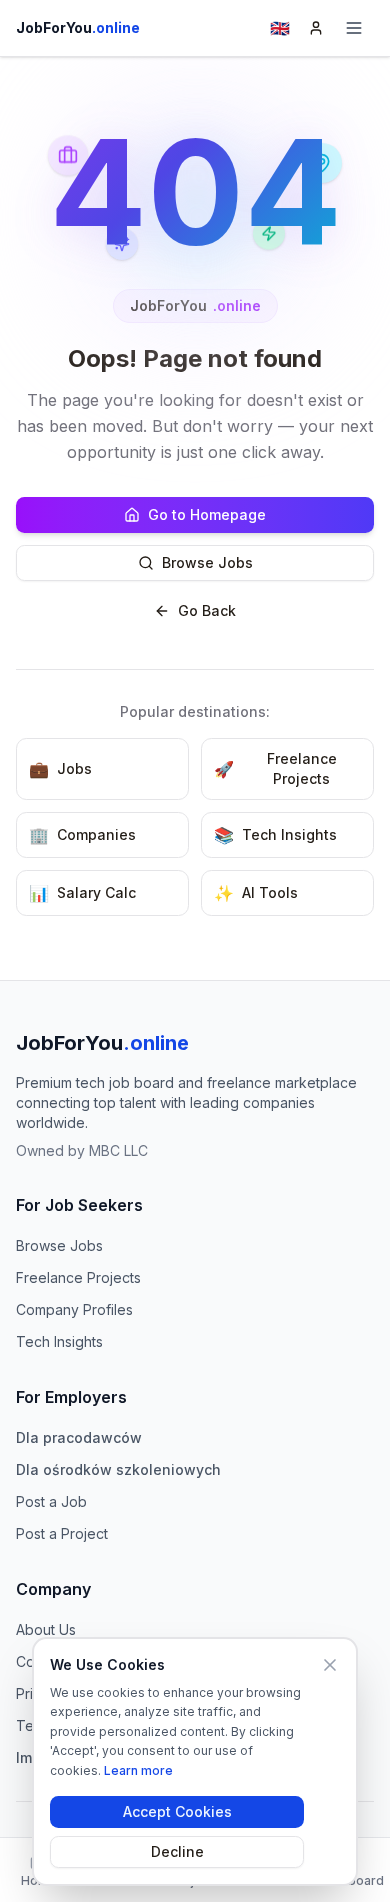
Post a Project (62, 1533)
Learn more (138, 1770)
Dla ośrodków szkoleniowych (118, 1469)
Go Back (207, 610)
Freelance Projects (78, 1277)
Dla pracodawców (79, 1437)
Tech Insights (59, 1341)
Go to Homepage (207, 514)
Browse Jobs (207, 562)
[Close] (330, 1665)
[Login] (316, 28)
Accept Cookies (177, 1811)
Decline (177, 1851)
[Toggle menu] (354, 28)
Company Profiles (74, 1309)
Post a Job (51, 1501)
